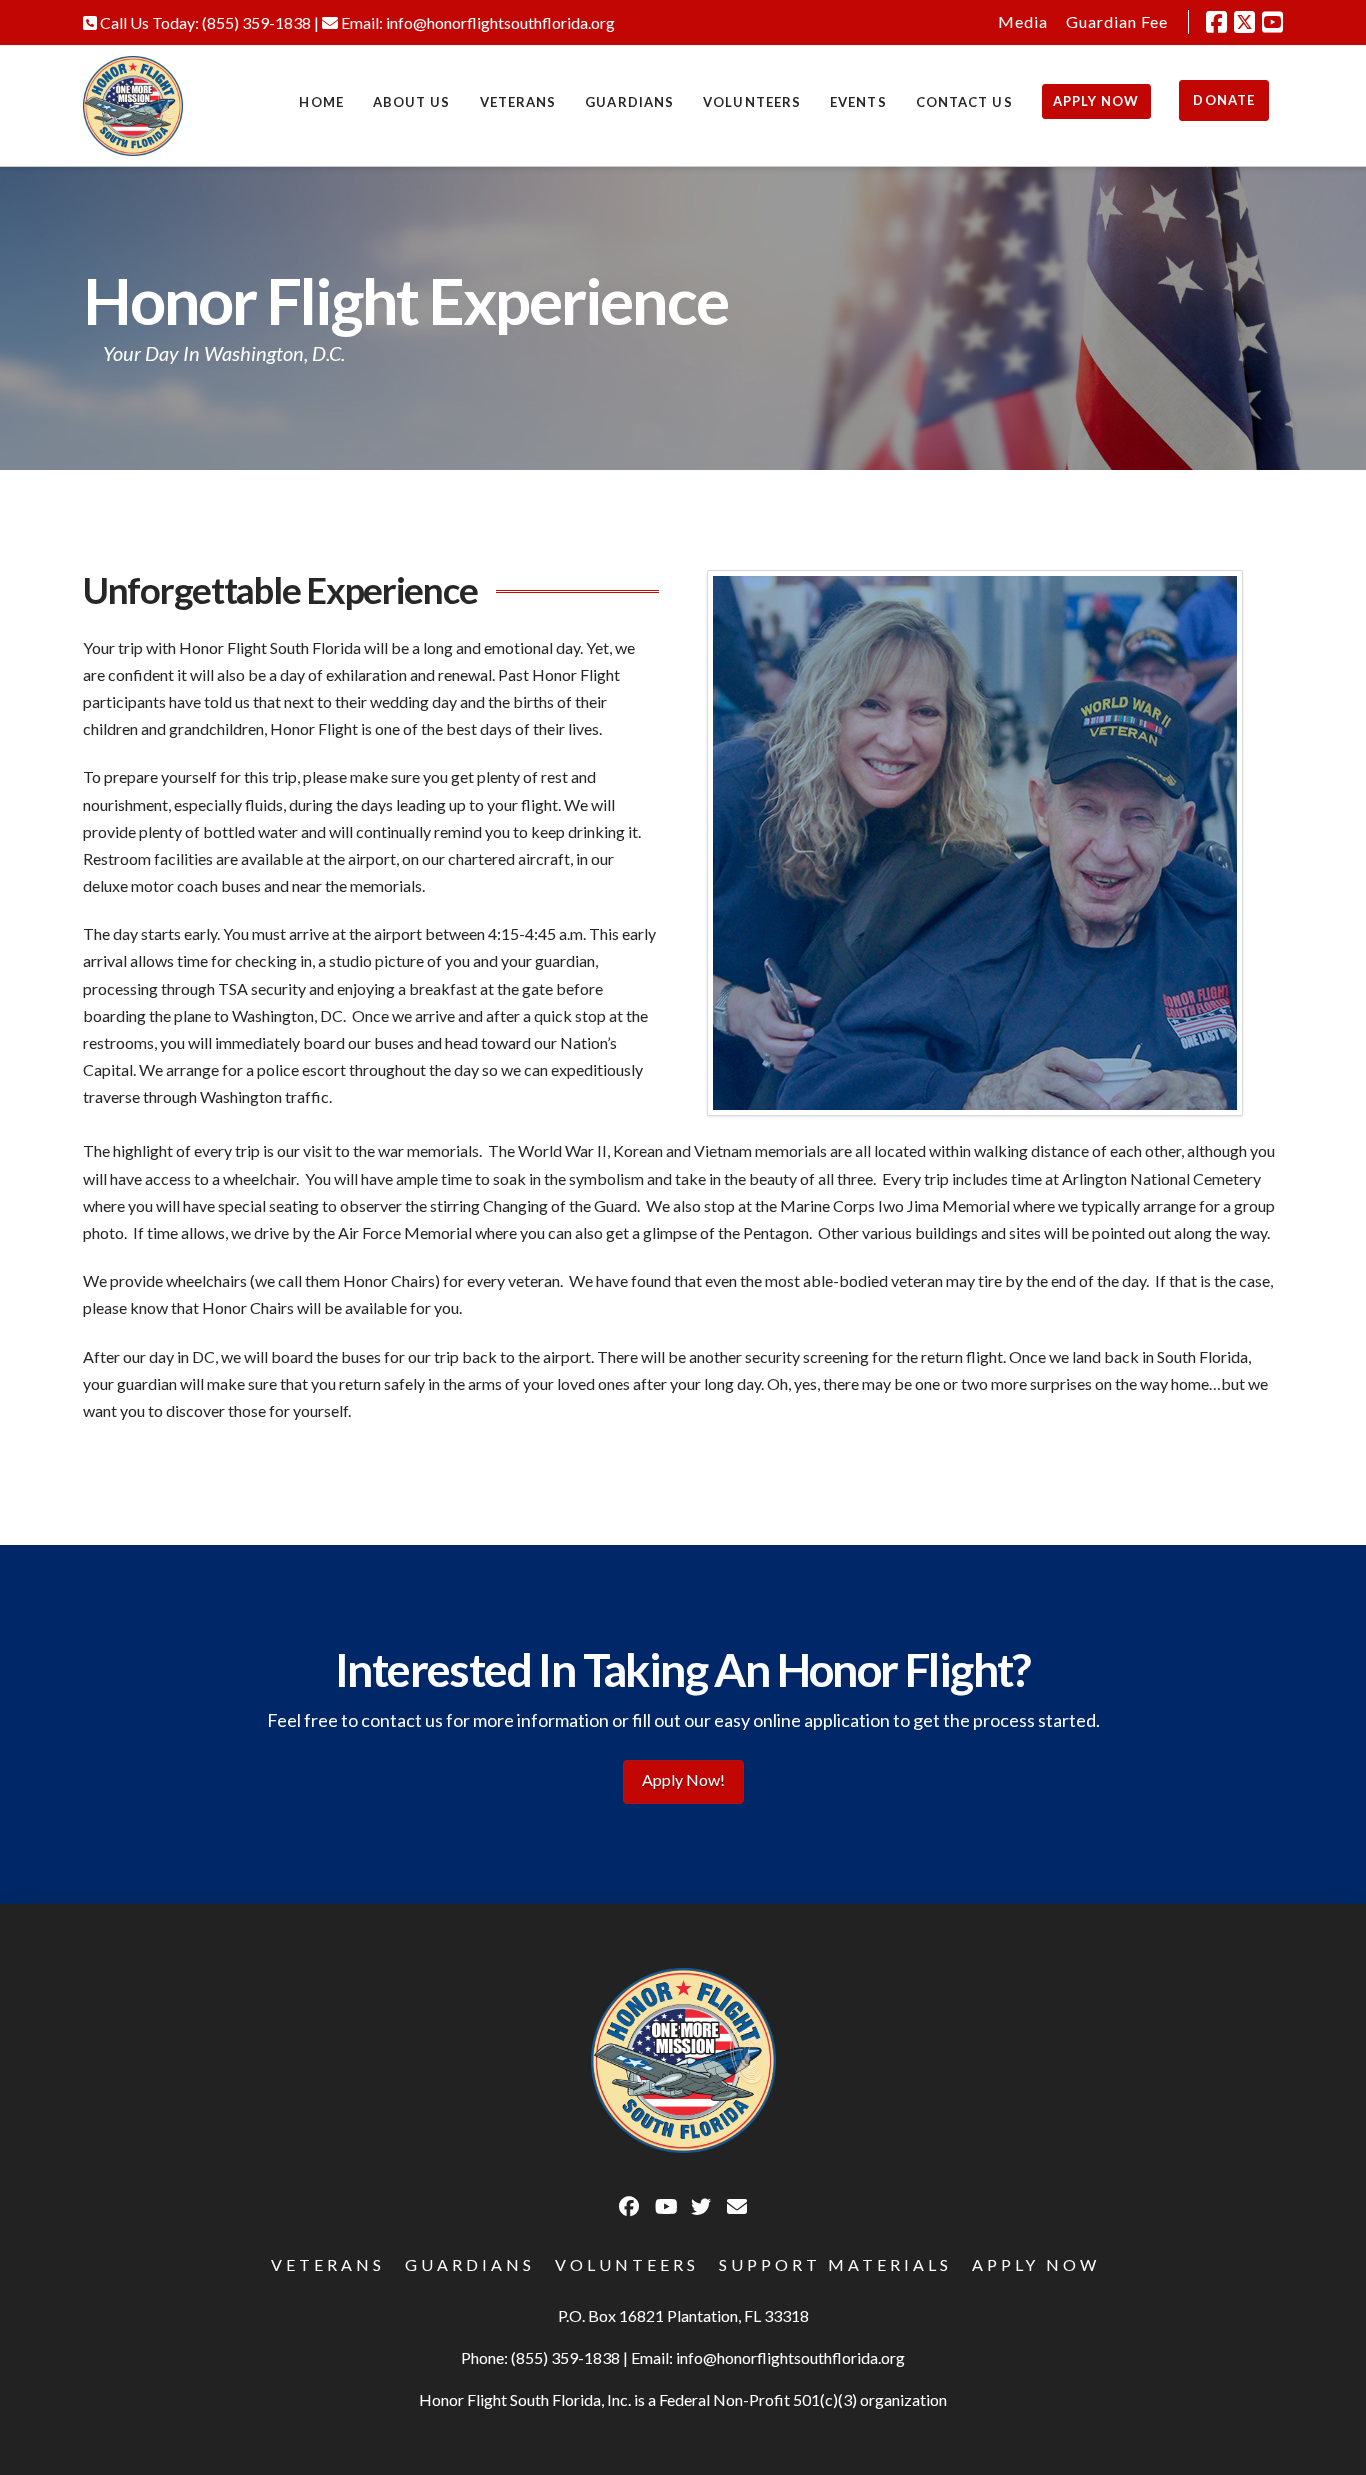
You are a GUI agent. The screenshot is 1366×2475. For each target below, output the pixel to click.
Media (1023, 21)
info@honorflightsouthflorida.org (500, 22)
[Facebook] (1216, 22)
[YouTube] (1272, 22)
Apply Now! (683, 1779)
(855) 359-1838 (256, 22)
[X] (1244, 22)
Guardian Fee (1117, 21)
